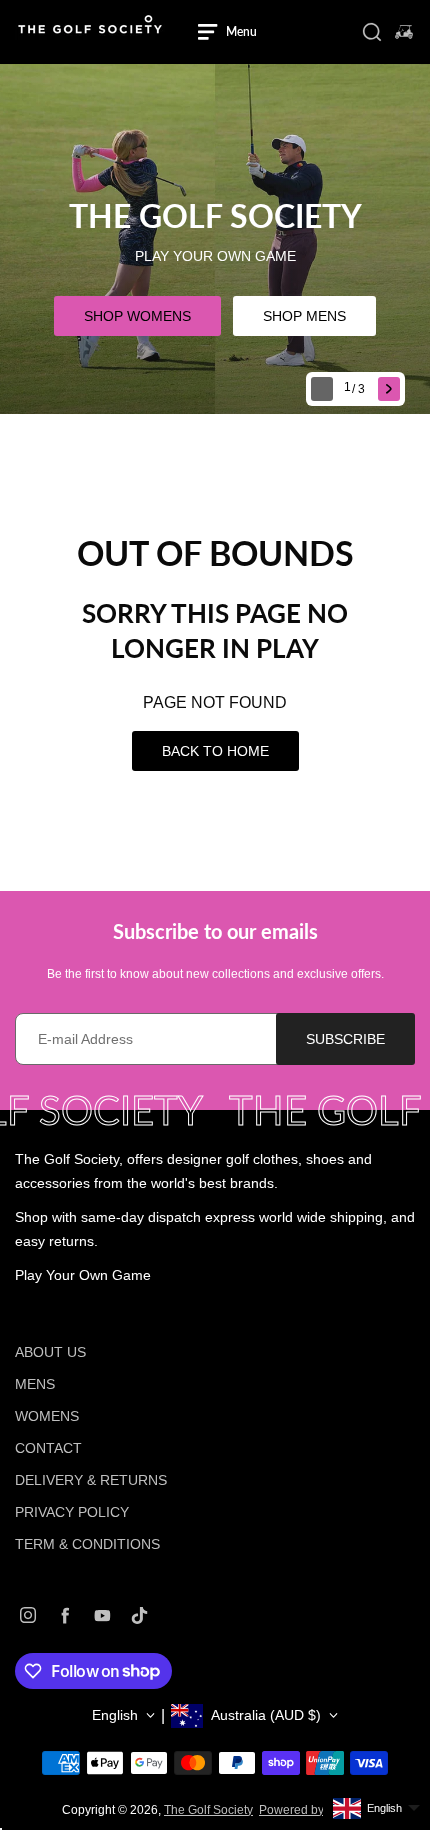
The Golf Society (208, 1810)
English (115, 1715)
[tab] (356, 389)
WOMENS (47, 1416)
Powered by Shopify (313, 1810)
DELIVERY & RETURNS (91, 1480)
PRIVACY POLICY (72, 1512)
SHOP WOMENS (137, 316)
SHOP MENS (304, 316)
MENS (35, 1384)
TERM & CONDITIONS (87, 1544)
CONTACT (48, 1448)
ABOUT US (50, 1352)
